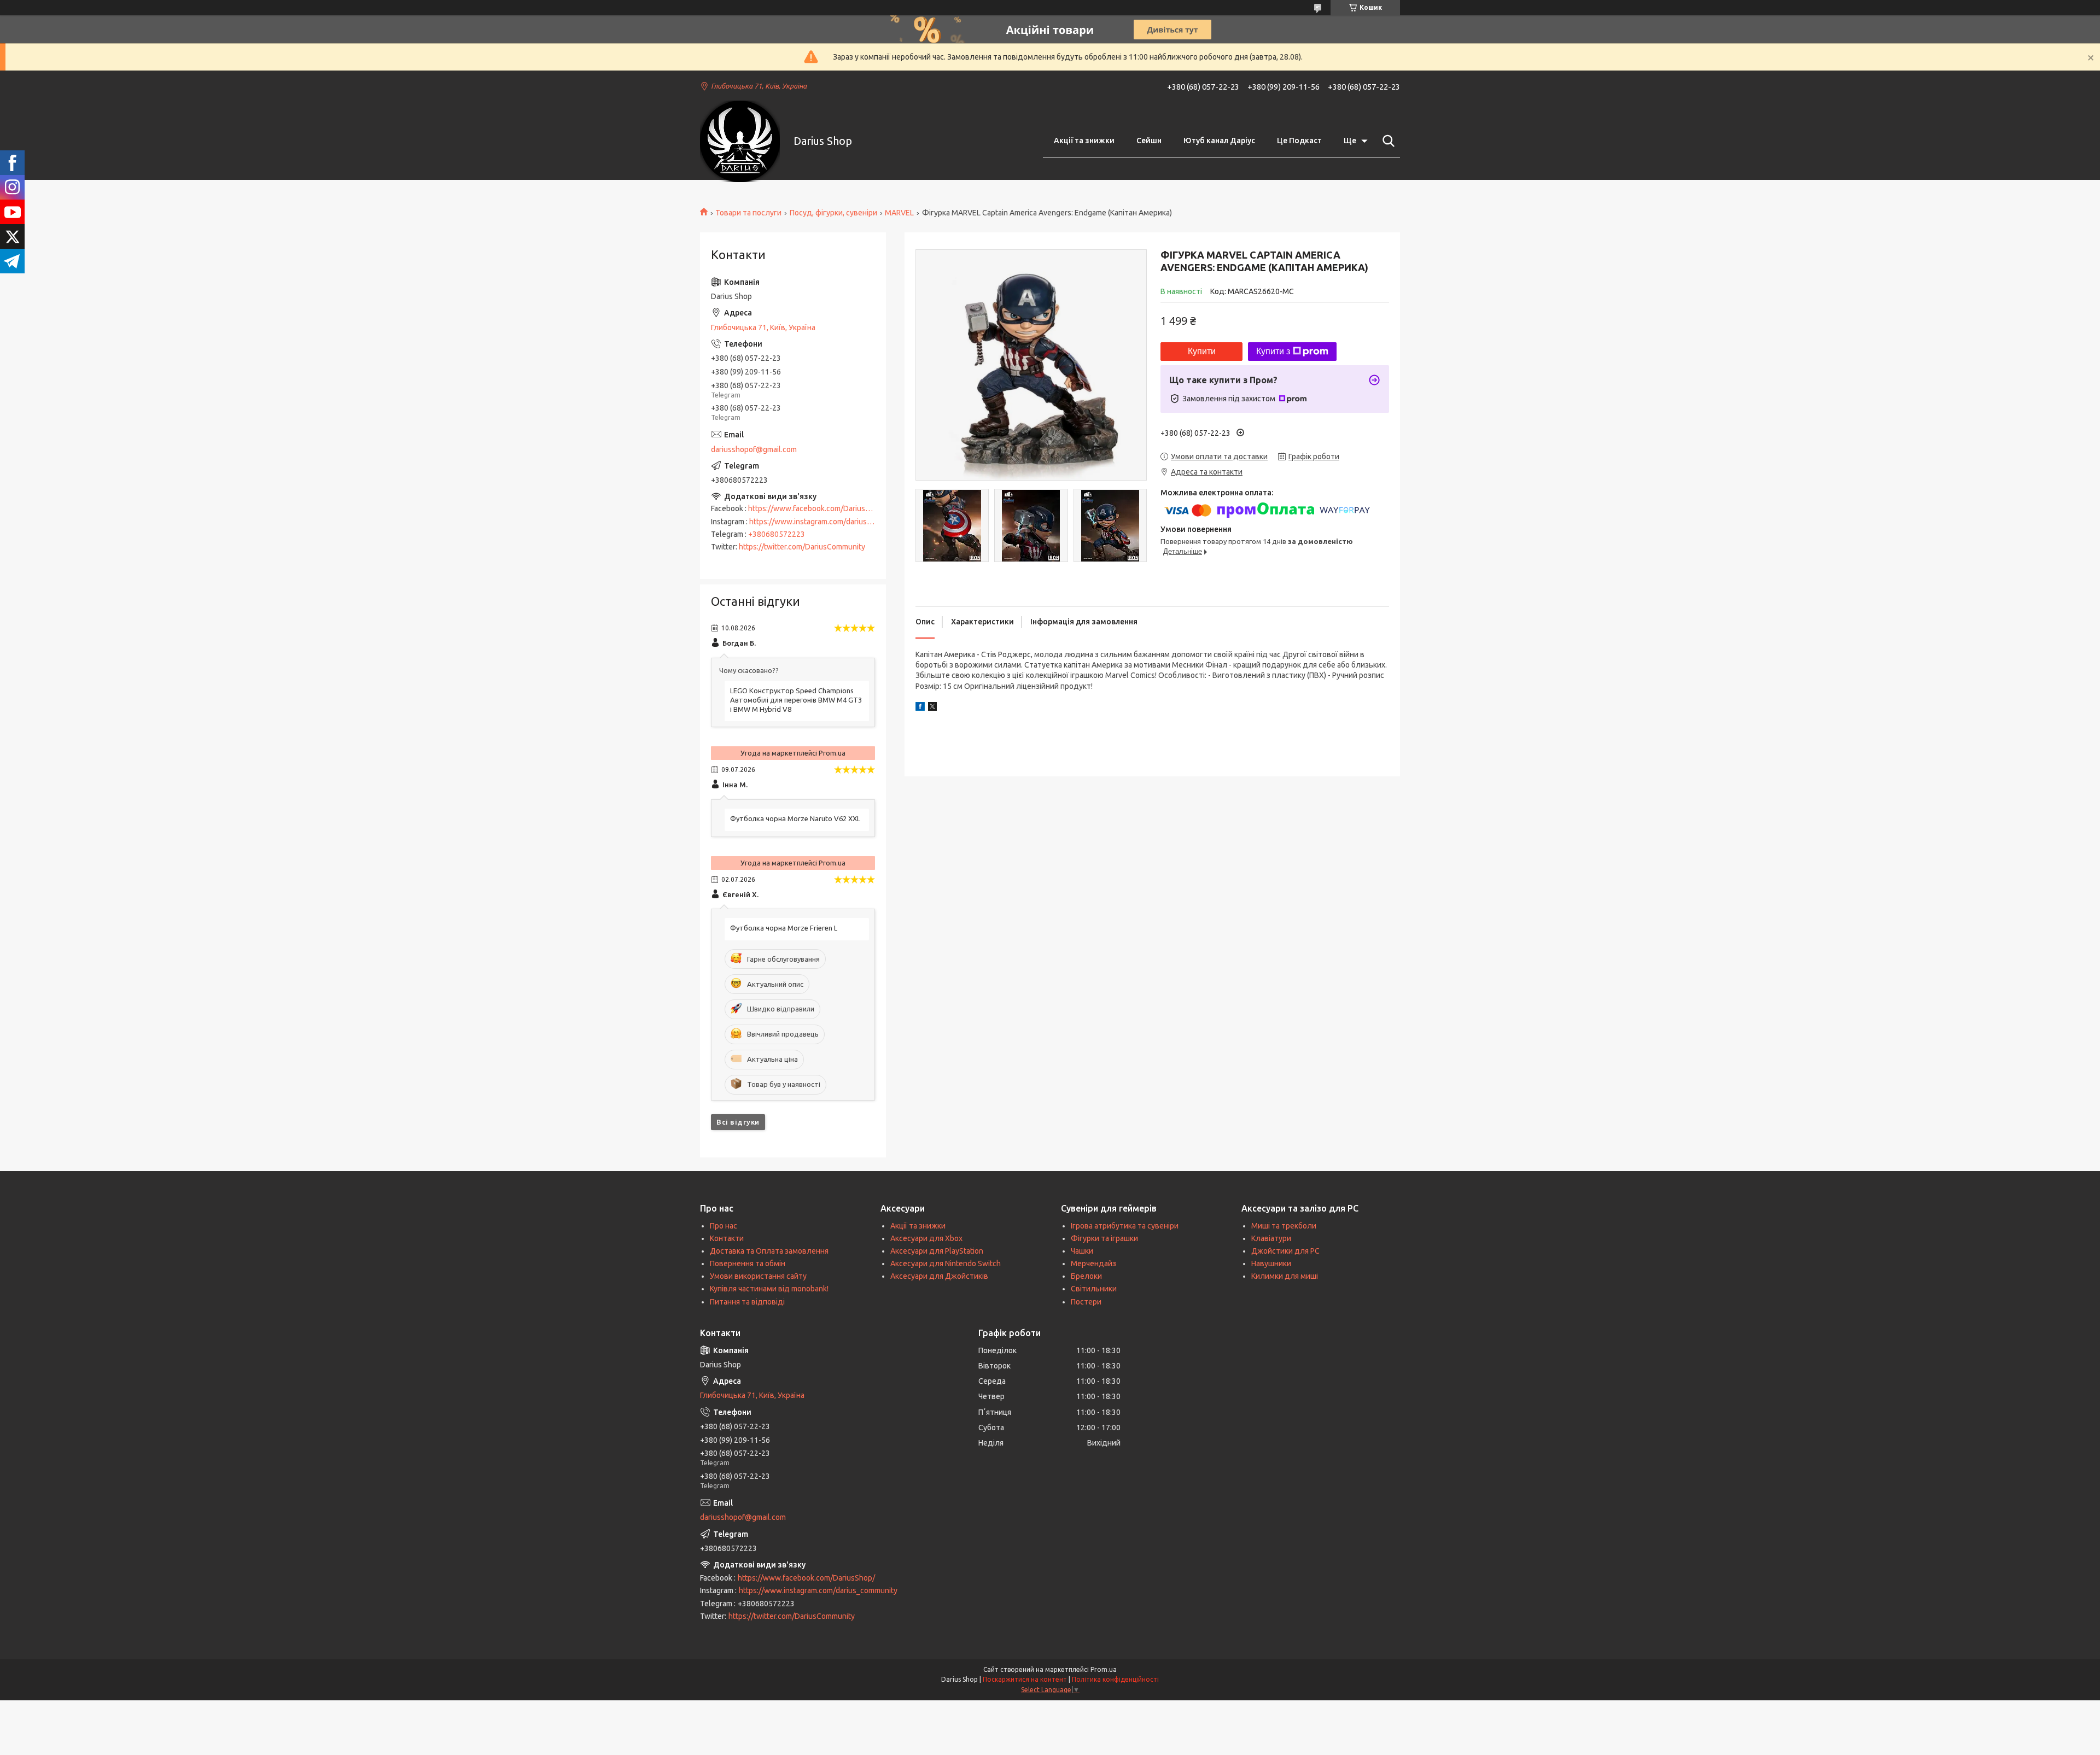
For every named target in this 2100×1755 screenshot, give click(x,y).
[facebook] (920, 708)
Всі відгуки (738, 1122)
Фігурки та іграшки (1104, 1238)
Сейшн (1149, 141)
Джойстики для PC (1285, 1251)
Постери (1086, 1302)
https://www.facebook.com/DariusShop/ (817, 508)
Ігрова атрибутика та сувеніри (1125, 1226)
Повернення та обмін (748, 1263)
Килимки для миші (1285, 1276)
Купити (1202, 351)
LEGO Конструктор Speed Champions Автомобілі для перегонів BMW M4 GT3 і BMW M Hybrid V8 (796, 700)
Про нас (724, 1226)
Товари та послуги (748, 213)
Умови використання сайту (758, 1276)
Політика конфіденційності (1115, 1679)
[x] (932, 708)
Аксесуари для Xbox (926, 1238)
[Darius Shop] (740, 141)
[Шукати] (1386, 141)
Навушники (1271, 1263)
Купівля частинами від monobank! (769, 1289)
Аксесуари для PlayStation (937, 1251)
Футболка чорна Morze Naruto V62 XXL (795, 818)
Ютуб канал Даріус (1219, 141)
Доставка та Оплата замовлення (769, 1251)
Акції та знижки (1084, 141)
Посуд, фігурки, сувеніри (833, 213)
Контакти (727, 1238)
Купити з (1273, 351)
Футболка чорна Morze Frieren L (784, 928)
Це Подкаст (1299, 141)
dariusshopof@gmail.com (754, 449)
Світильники (1094, 1289)
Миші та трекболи (1284, 1226)
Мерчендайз (1093, 1263)
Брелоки (1086, 1276)
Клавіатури (1271, 1238)
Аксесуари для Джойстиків (939, 1276)
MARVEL (899, 213)
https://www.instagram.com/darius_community (829, 522)
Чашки (1082, 1251)
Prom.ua (1104, 1669)
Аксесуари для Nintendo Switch (946, 1263)
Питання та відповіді (747, 1302)
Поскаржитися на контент (1025, 1679)
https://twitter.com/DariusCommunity (802, 547)
